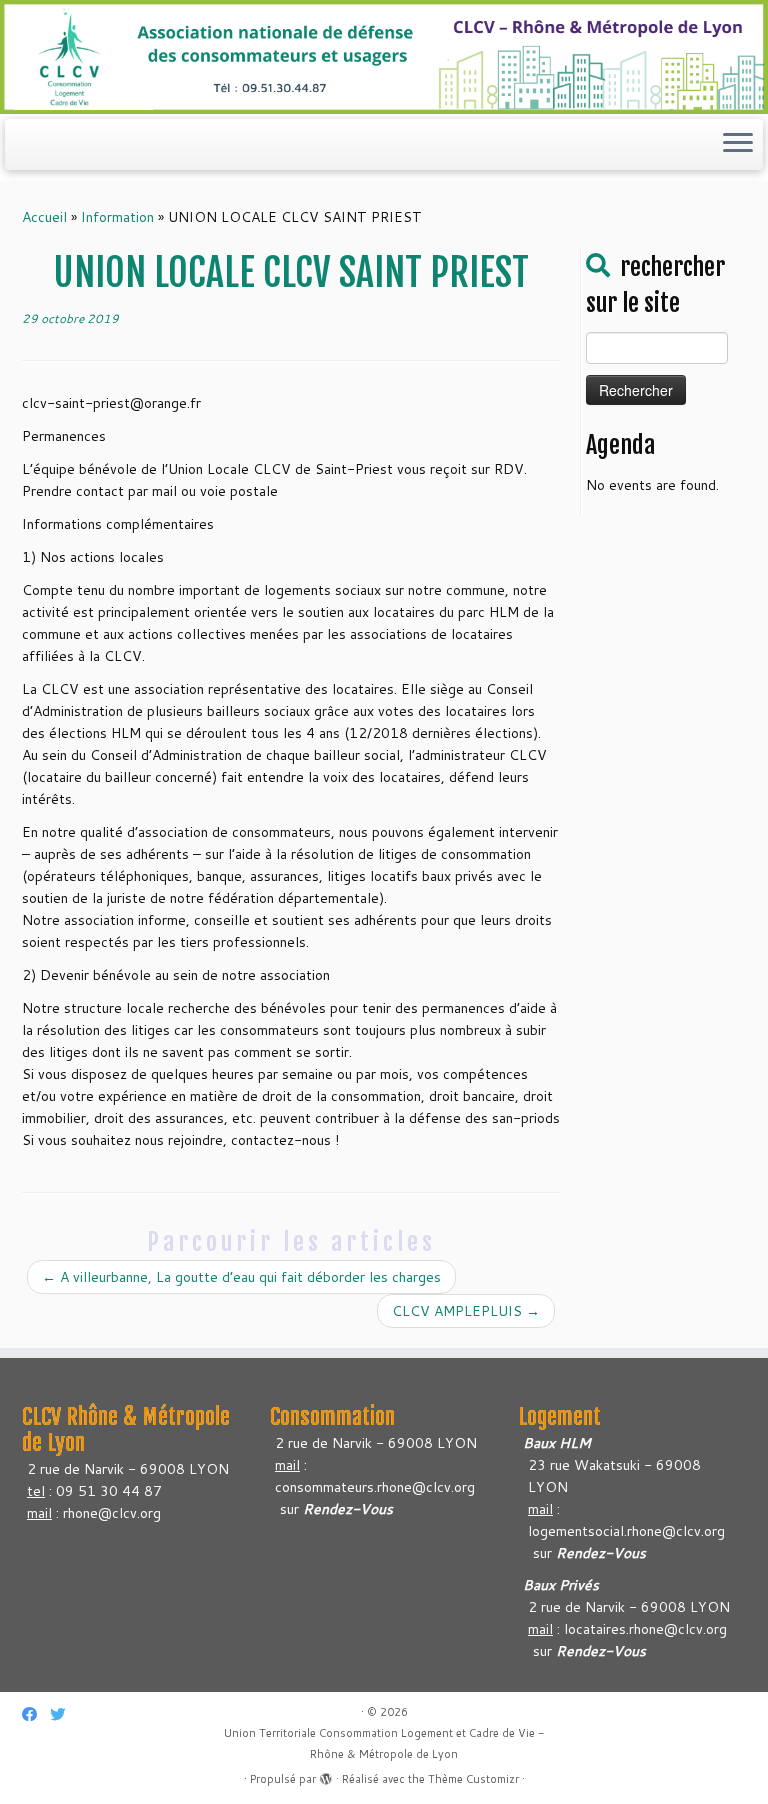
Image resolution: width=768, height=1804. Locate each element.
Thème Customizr (473, 1779)
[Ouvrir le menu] (738, 145)
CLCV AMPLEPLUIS (466, 1311)
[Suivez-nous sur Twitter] (64, 1714)
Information (117, 217)
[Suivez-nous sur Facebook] (36, 1714)
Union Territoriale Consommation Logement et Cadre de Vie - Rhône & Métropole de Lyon (384, 1743)
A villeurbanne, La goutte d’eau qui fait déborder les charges (241, 1277)
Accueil (44, 217)
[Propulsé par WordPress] (326, 1775)
